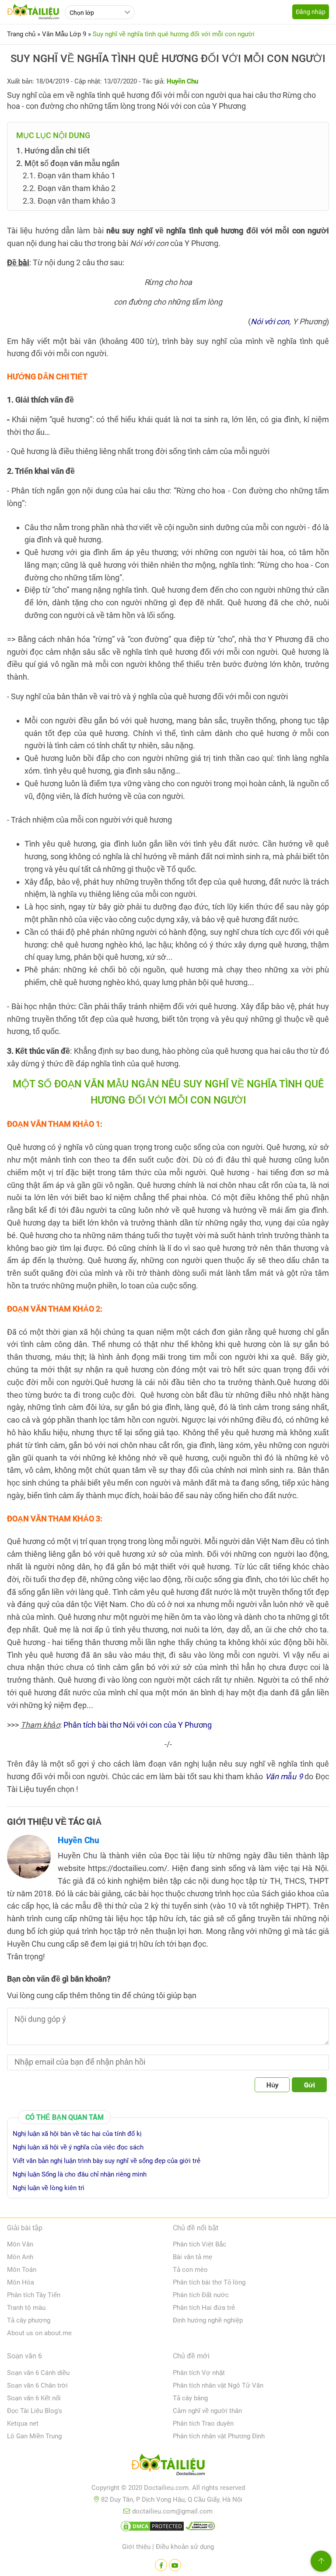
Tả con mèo (190, 2270)
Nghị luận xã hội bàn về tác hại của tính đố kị (77, 2134)
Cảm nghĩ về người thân (207, 2411)
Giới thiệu (136, 2547)
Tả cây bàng (190, 2398)
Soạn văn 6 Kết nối (34, 2398)
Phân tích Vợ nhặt (199, 2373)
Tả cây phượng (29, 2320)
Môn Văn (20, 2244)
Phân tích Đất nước (201, 2295)
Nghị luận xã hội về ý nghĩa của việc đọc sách (78, 2147)
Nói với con (270, 321)
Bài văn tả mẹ (192, 2257)
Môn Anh (20, 2257)
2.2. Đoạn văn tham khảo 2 (69, 188)
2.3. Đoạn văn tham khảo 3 (69, 201)
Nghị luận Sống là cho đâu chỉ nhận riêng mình (80, 2174)
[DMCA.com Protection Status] (152, 2528)
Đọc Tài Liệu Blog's (35, 2411)
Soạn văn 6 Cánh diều (38, 2373)
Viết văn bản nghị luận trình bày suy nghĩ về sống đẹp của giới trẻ (107, 2161)
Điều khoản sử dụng (185, 2547)
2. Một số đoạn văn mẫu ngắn (68, 163)
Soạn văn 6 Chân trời (37, 2385)
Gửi (310, 2085)
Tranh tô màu (26, 2308)
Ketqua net (23, 2423)
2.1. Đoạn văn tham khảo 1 (69, 175)
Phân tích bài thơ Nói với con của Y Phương (138, 1725)
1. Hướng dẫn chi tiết (53, 151)
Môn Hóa (21, 2282)
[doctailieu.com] (168, 2466)
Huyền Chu (79, 1840)
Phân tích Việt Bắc (199, 2244)
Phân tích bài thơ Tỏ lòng (209, 2282)
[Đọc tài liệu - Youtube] (175, 2565)
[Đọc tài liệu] (161, 2565)
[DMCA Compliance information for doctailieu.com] (200, 2528)
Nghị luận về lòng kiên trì (49, 2188)
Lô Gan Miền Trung (34, 2436)
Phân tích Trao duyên (203, 2423)
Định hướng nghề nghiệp (208, 2320)
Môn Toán (22, 2270)
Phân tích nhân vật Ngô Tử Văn (218, 2385)
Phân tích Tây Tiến (34, 2295)
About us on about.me (39, 2333)
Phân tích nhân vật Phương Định (219, 2436)
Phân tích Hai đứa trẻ (204, 2308)
